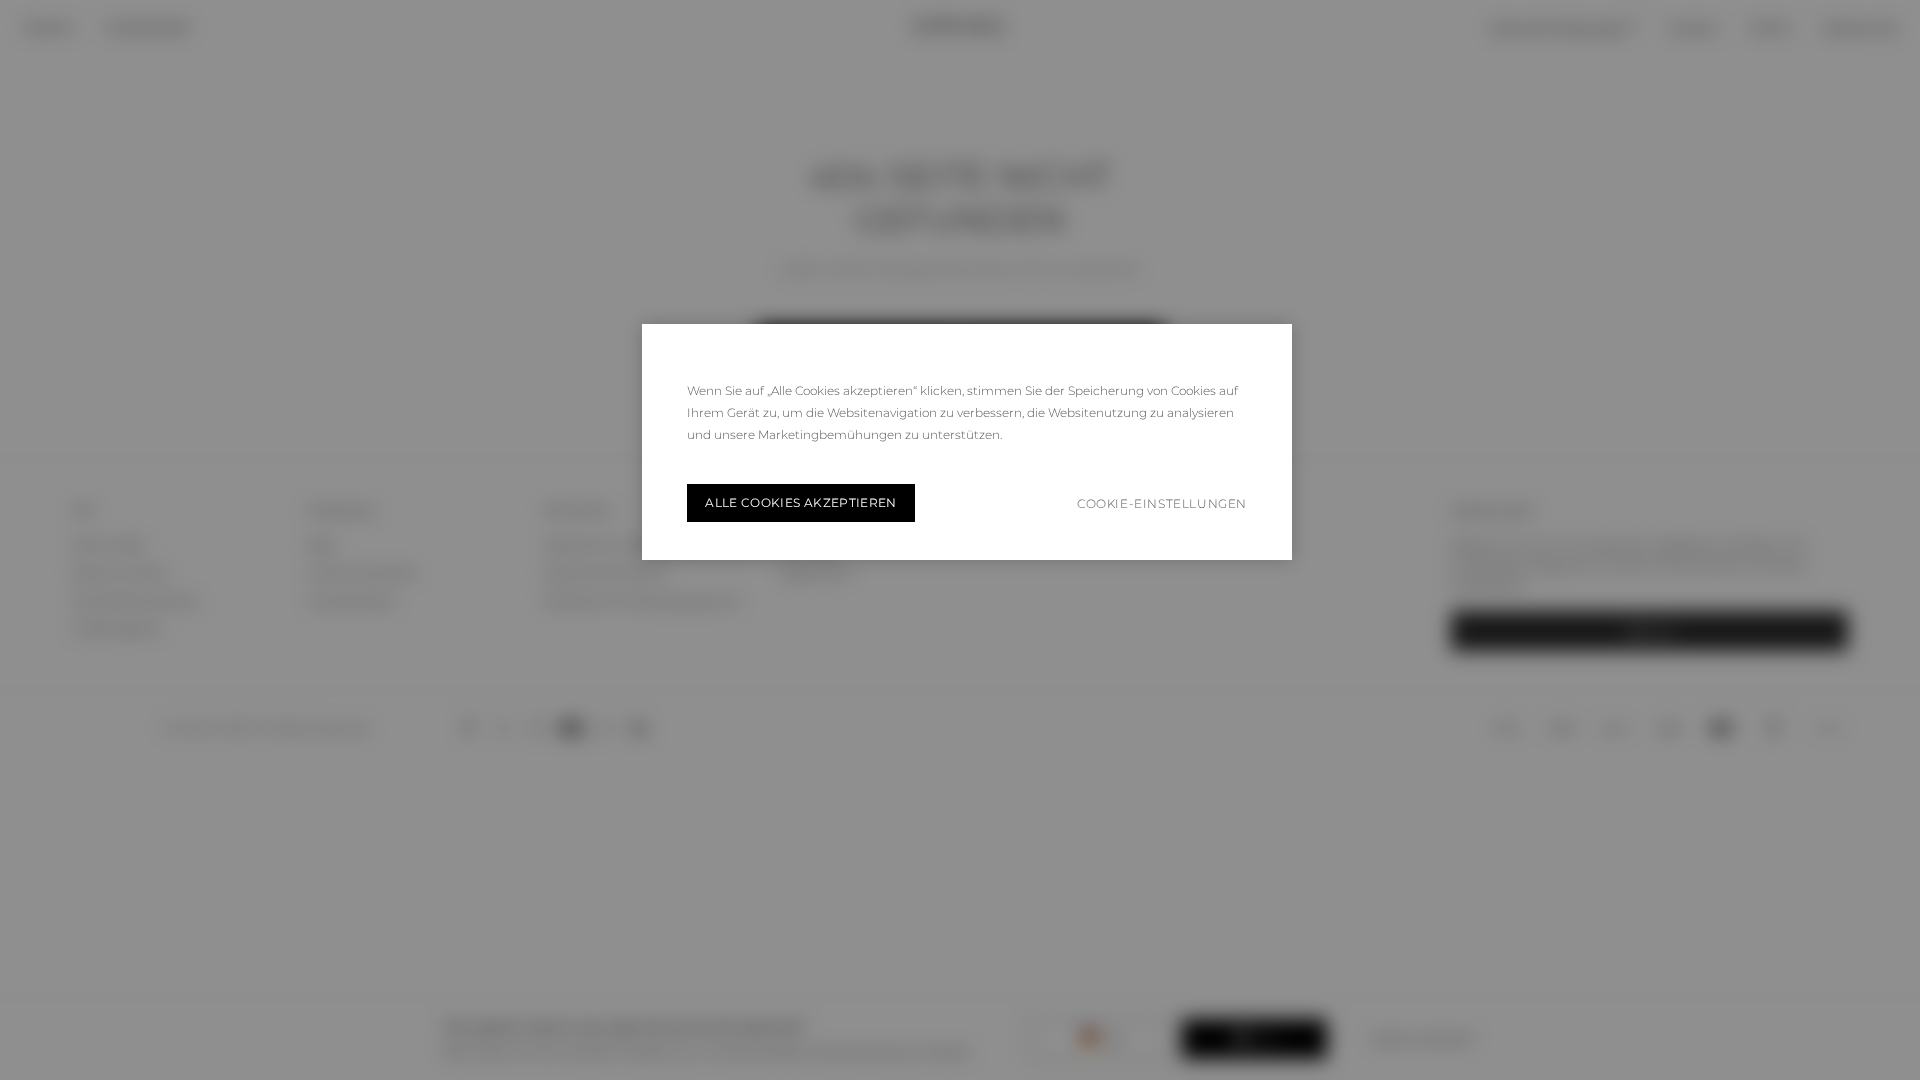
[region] (967, 442)
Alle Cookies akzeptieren (801, 502)
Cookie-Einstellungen (1162, 503)
